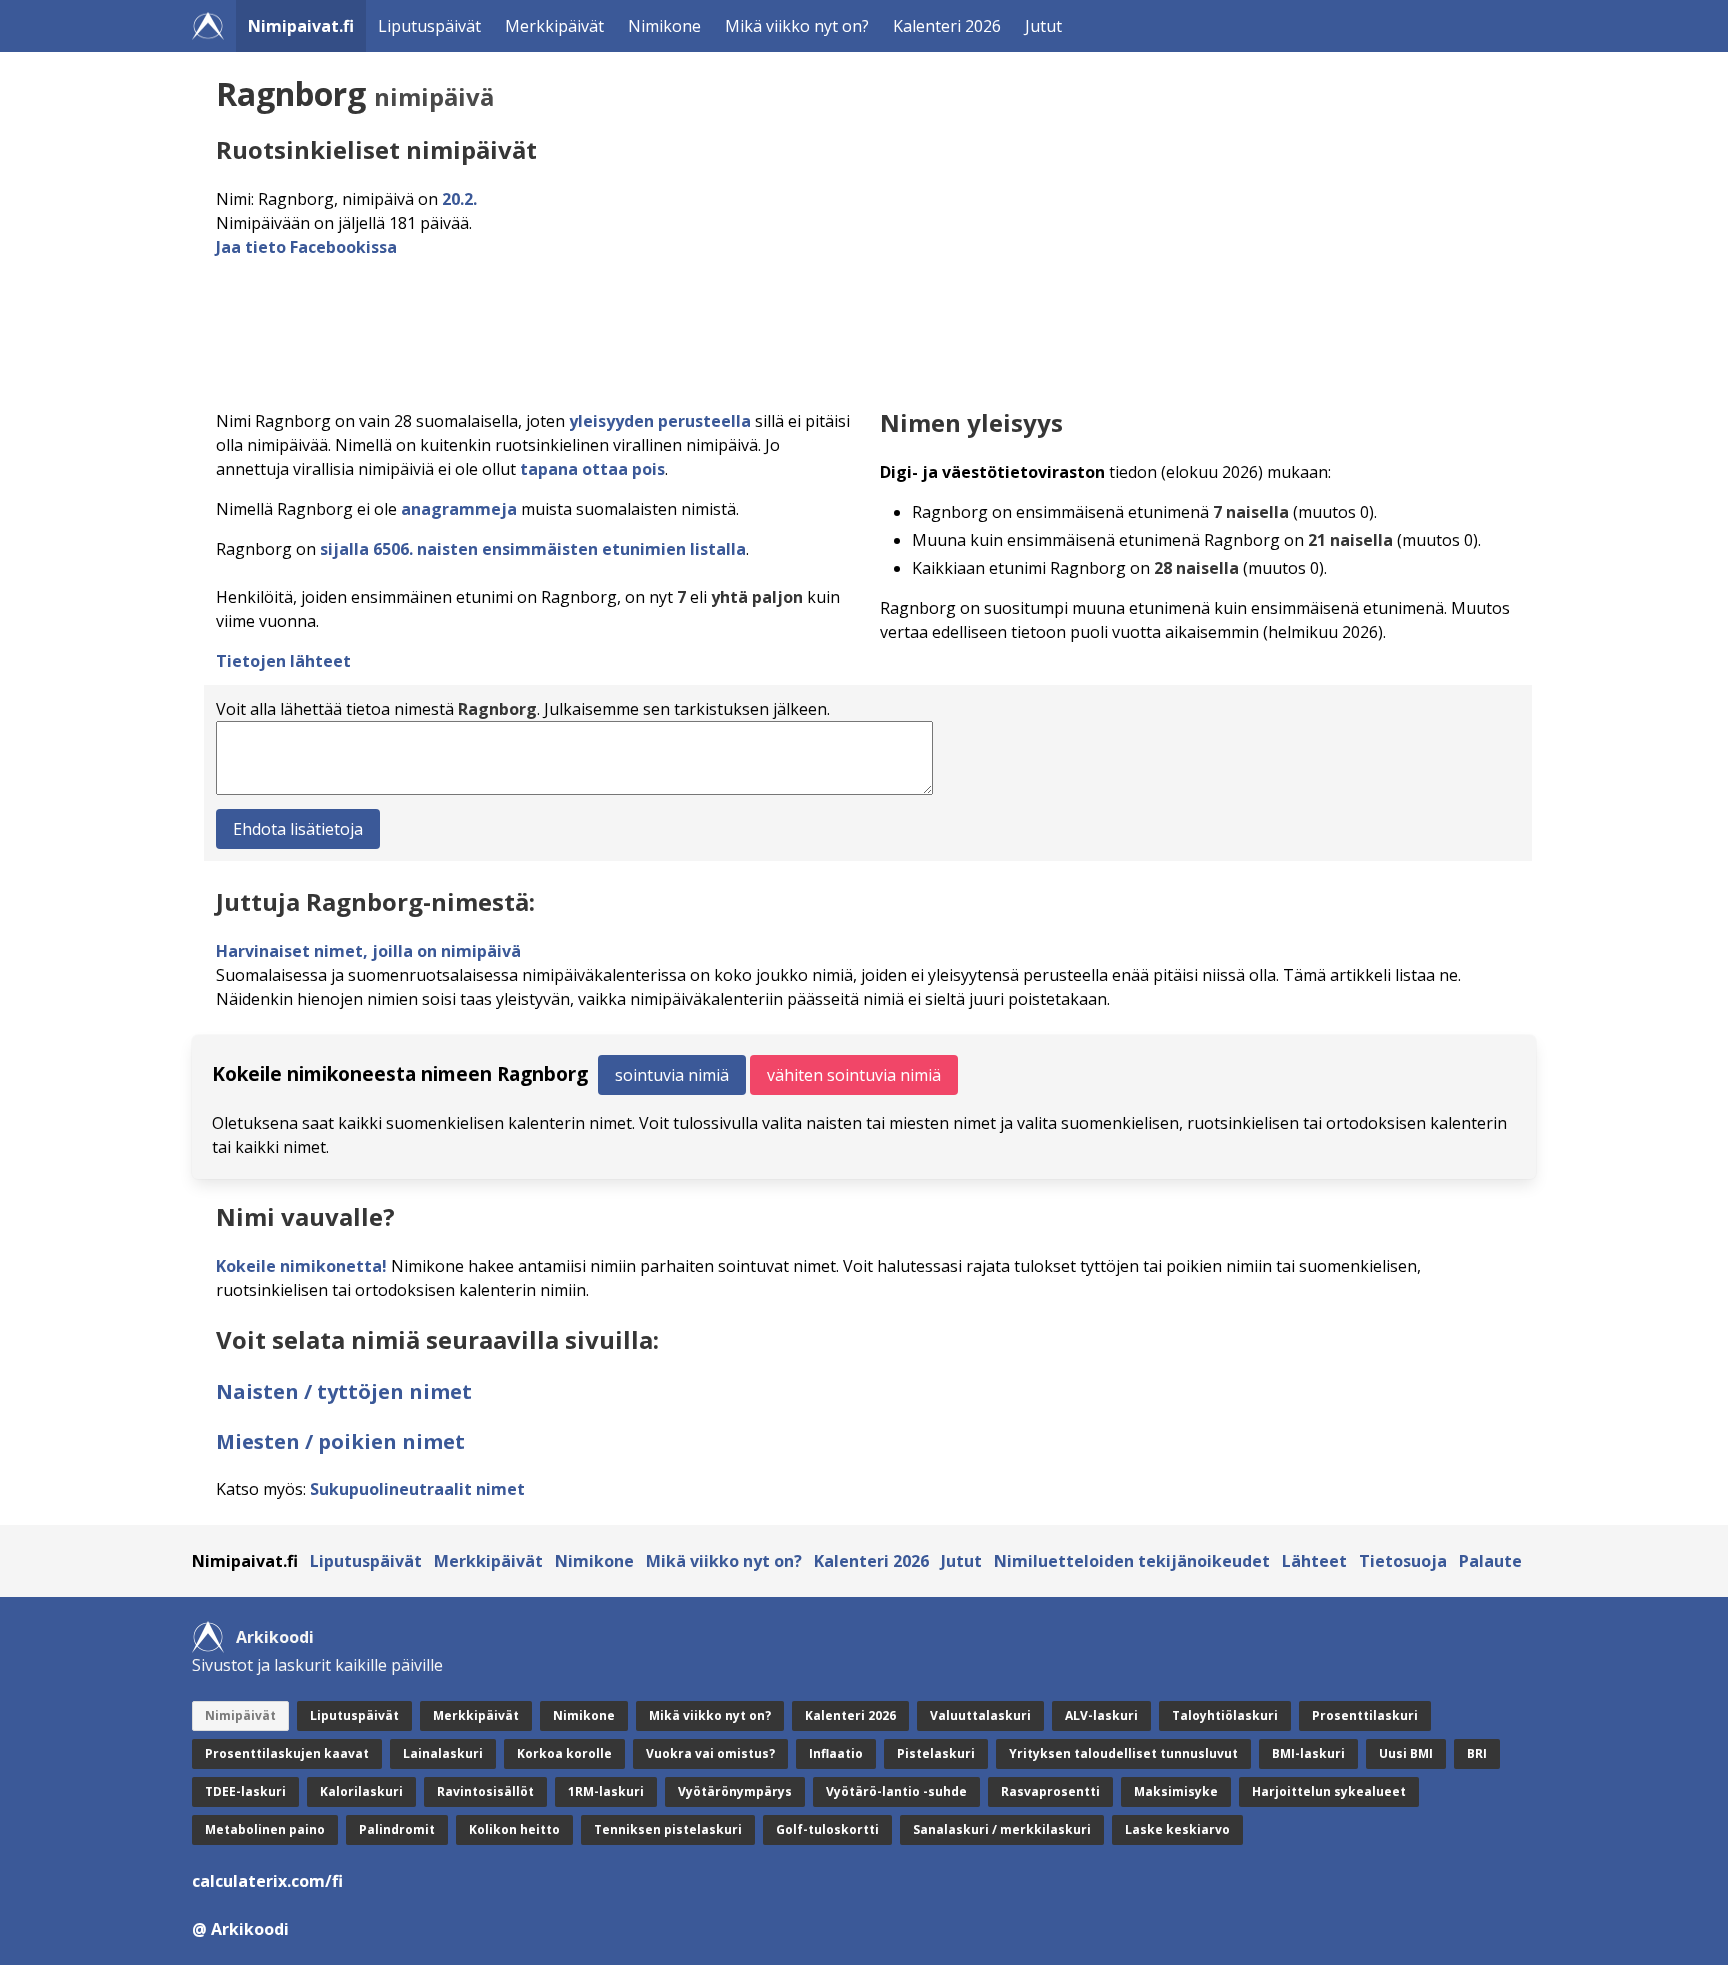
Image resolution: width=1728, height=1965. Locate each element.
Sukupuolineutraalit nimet (417, 1489)
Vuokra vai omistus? (710, 1753)
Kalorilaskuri (361, 1791)
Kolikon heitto (514, 1829)
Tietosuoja (1403, 1561)
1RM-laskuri (606, 1791)
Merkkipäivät (554, 26)
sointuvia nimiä (672, 1075)
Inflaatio (836, 1753)
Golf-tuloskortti (827, 1829)
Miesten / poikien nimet (340, 1441)
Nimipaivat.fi (301, 26)
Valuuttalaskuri (980, 1715)
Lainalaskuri (443, 1753)
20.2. (459, 199)
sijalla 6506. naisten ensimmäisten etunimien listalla (533, 549)
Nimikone (664, 26)
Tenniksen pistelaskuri (668, 1829)
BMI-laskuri (1308, 1753)
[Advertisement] (816, 328)
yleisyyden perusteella (660, 421)
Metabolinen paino (265, 1829)
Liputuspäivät (429, 26)
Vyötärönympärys (735, 1791)
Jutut (1043, 26)
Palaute (1490, 1561)
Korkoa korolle (564, 1753)
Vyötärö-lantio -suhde (896, 1791)
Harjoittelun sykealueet (1329, 1791)
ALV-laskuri (1101, 1715)
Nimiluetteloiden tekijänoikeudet (1132, 1561)
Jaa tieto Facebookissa (306, 247)
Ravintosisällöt (485, 1791)
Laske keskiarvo (1177, 1829)
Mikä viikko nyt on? (797, 26)
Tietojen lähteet (283, 661)
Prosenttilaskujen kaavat (287, 1753)
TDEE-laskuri (245, 1791)
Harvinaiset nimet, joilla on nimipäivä (368, 951)
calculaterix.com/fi (267, 1881)
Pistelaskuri (936, 1753)
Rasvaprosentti (1050, 1791)
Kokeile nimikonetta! (301, 1266)
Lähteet (1314, 1561)
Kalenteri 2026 (947, 26)
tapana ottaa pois (592, 469)
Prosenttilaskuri (1365, 1715)
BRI (1477, 1753)
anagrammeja (459, 509)
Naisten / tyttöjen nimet (344, 1391)
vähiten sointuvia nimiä (854, 1075)
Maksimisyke (1176, 1791)
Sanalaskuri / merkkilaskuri (1002, 1829)
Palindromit (397, 1829)
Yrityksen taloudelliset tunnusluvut (1123, 1753)
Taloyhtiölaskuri (1225, 1715)
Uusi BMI (1406, 1753)
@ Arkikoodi (240, 1929)
